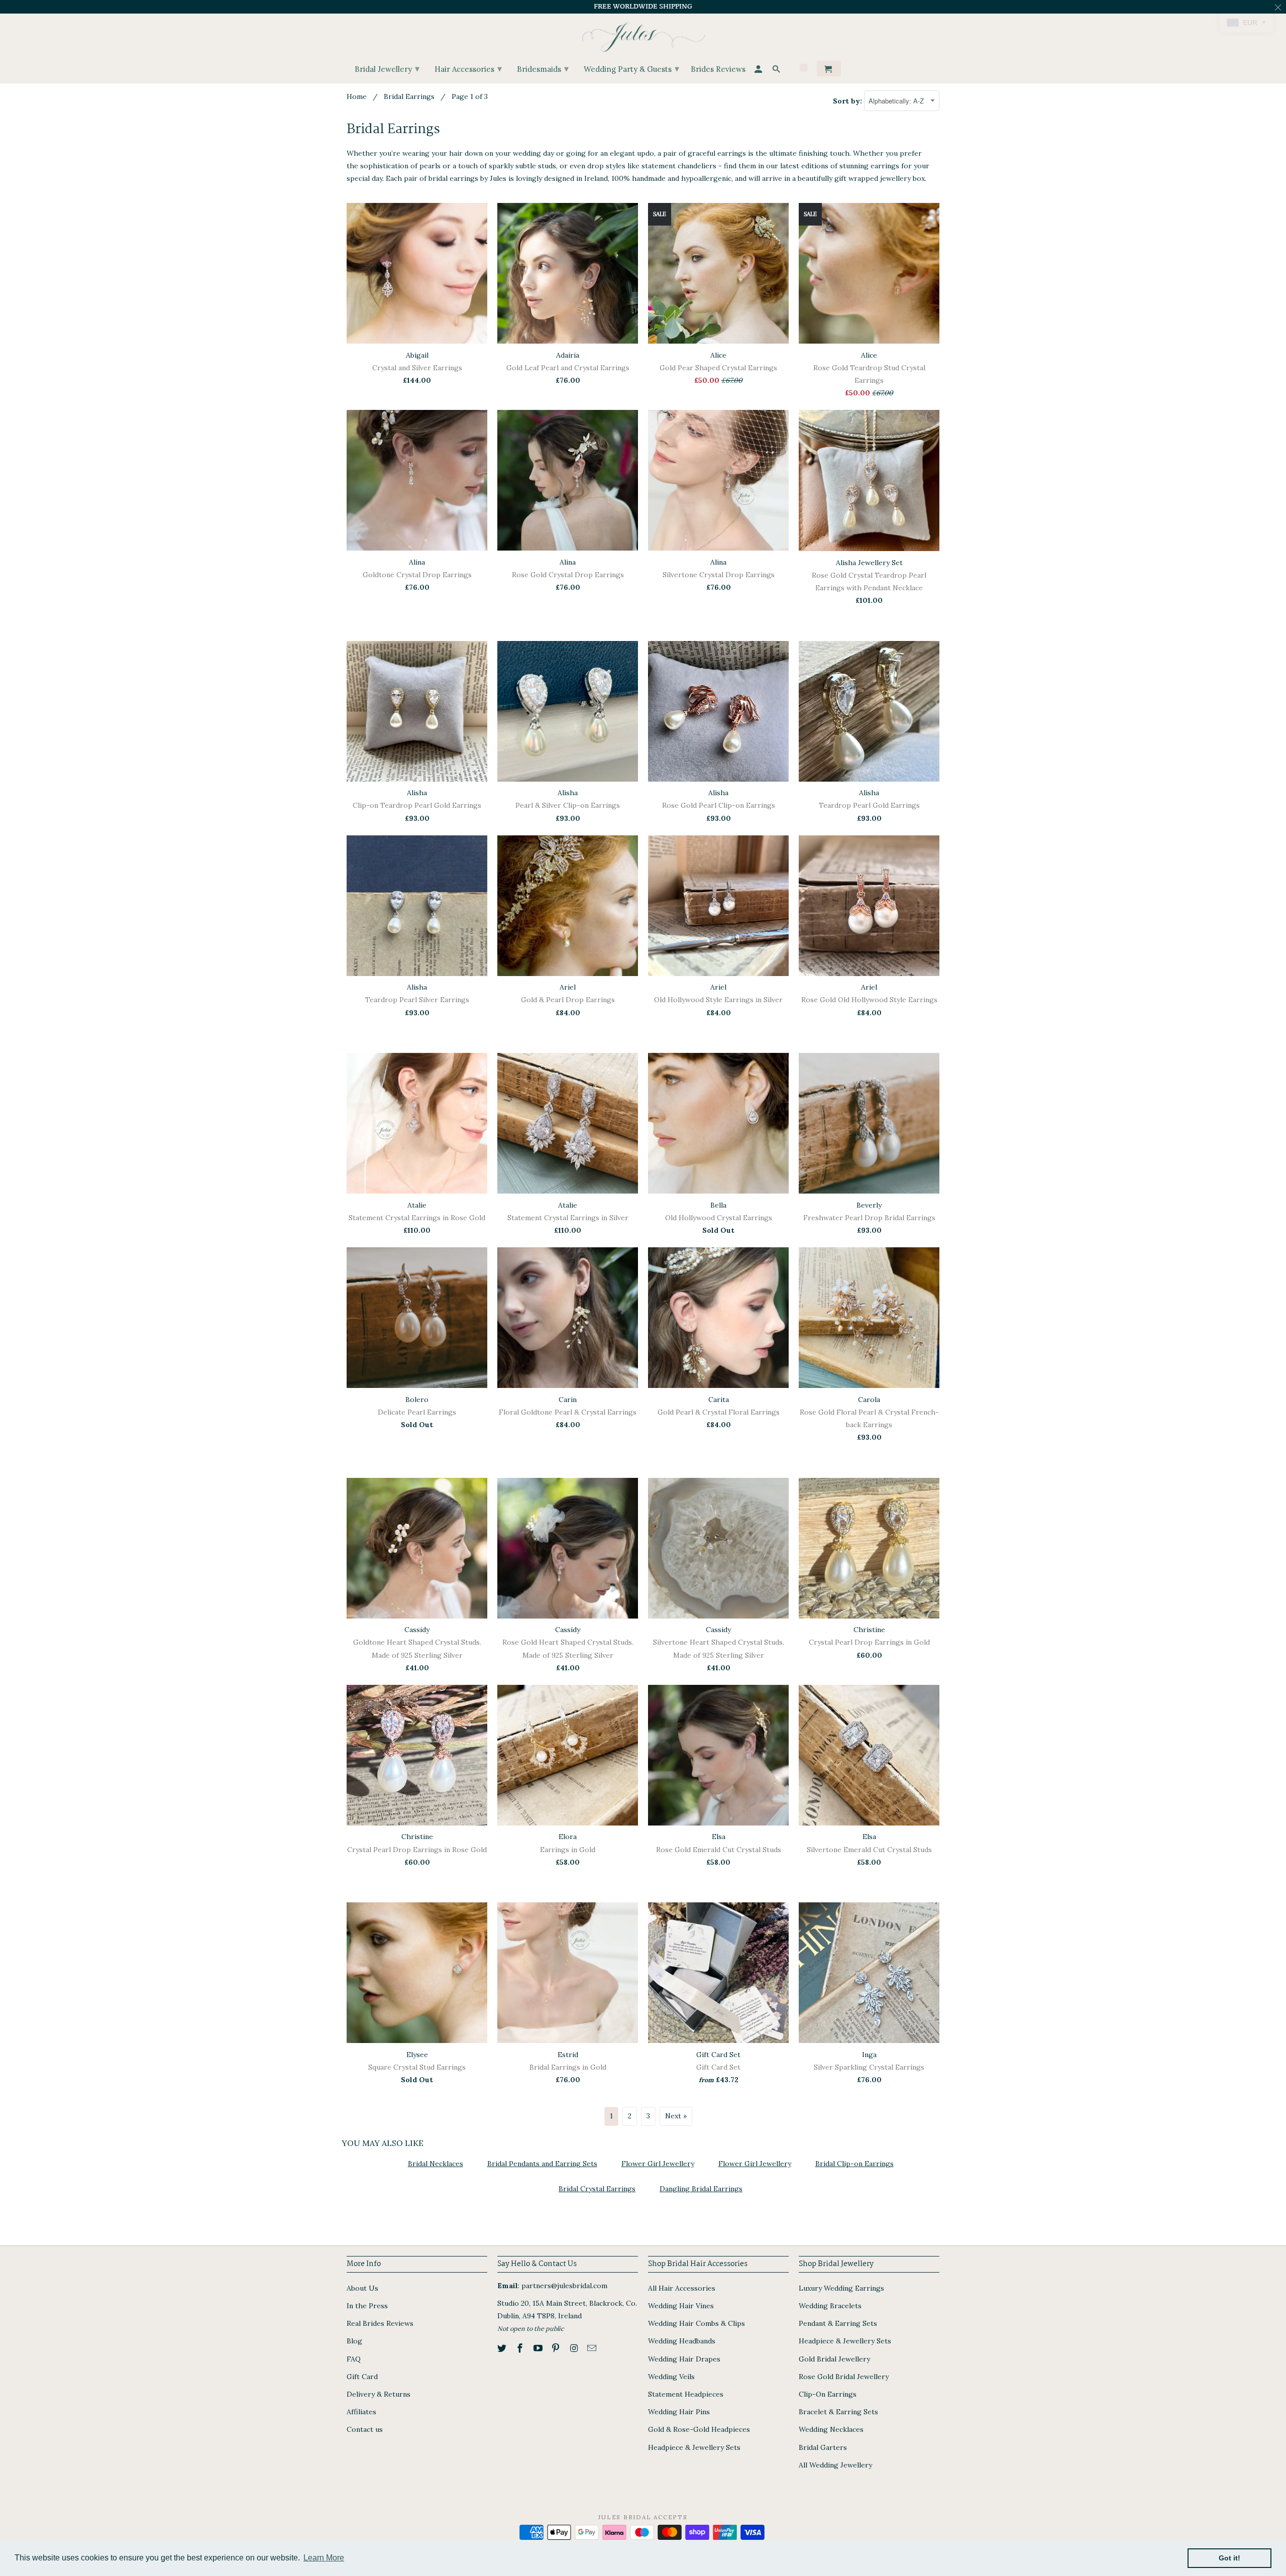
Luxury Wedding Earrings (841, 2288)
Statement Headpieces (686, 2394)
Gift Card (362, 2377)
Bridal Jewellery (387, 69)
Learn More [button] (324, 2558)
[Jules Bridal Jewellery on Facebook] (521, 2348)
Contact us (365, 2429)
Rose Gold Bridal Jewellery (844, 2377)
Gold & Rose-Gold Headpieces (699, 2429)
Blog (354, 2341)
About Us (362, 2288)
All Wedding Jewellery (835, 2465)
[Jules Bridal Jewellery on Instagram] (575, 2348)
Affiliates (361, 2412)
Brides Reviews (718, 70)
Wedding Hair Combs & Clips (696, 2323)
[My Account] (759, 71)
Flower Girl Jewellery (658, 2164)
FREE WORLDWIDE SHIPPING (643, 7)
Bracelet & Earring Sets (838, 2412)
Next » (676, 2116)
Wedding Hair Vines (681, 2306)
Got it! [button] (1229, 2558)
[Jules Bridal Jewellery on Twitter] (503, 2348)
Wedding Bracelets (830, 2306)
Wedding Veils (671, 2377)
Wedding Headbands (682, 2341)
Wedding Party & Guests (631, 69)
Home (357, 96)
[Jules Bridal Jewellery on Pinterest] (557, 2348)
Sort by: (848, 101)
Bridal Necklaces (436, 2164)
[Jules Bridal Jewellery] (643, 34)
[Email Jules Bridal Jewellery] (593, 2348)
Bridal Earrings (409, 96)
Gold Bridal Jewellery (834, 2359)
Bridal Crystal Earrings (597, 2189)
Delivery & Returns (379, 2394)
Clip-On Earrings (828, 2394)
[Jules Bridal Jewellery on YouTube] (539, 2348)
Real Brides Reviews (380, 2323)
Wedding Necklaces (831, 2429)
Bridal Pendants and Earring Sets (542, 2164)
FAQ (354, 2359)
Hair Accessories (468, 69)
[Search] (777, 71)
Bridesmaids (543, 69)
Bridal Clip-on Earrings (854, 2164)
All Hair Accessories (682, 2288)
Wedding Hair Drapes (684, 2359)
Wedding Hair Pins (679, 2412)
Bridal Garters (823, 2447)
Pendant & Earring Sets (838, 2323)
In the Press (367, 2306)
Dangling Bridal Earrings (701, 2189)
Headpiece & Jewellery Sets (694, 2447)
